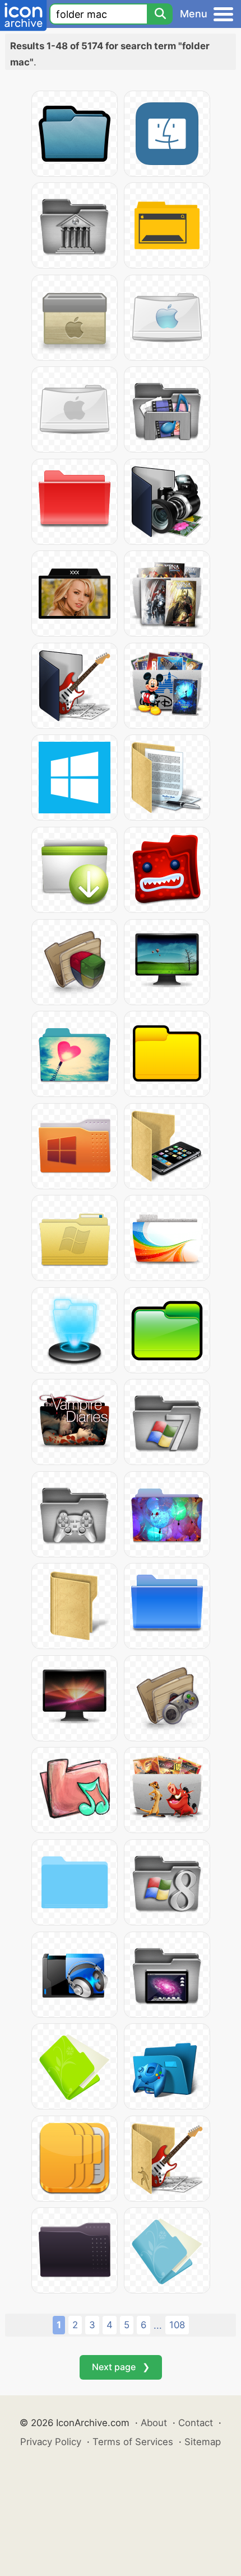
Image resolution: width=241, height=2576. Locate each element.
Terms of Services (133, 2442)
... (158, 2325)
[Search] (160, 14)
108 (177, 2325)
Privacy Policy (51, 2442)
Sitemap (203, 2442)
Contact (196, 2423)
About (154, 2423)
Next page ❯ (121, 2367)
